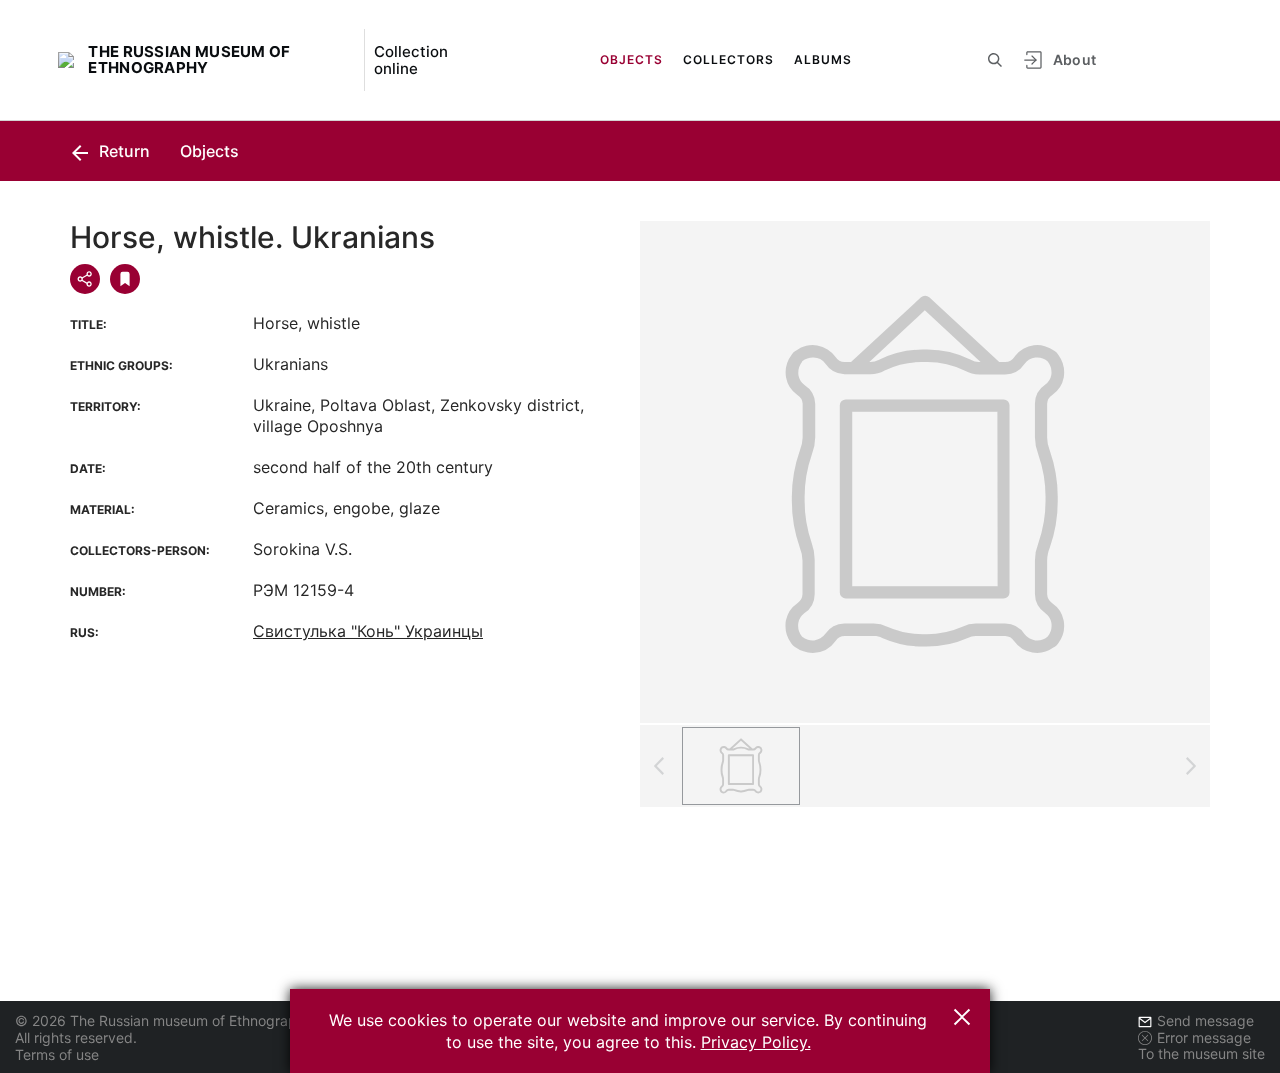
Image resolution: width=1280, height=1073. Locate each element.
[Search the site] (995, 60)
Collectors (728, 59)
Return (122, 151)
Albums (823, 59)
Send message (1205, 1020)
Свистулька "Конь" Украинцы (368, 631)
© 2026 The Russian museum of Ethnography (164, 1020)
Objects (631, 59)
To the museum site (1201, 1053)
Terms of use (57, 1054)
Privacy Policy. (756, 1042)
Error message (1204, 1037)
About (1075, 59)
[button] (962, 1017)
